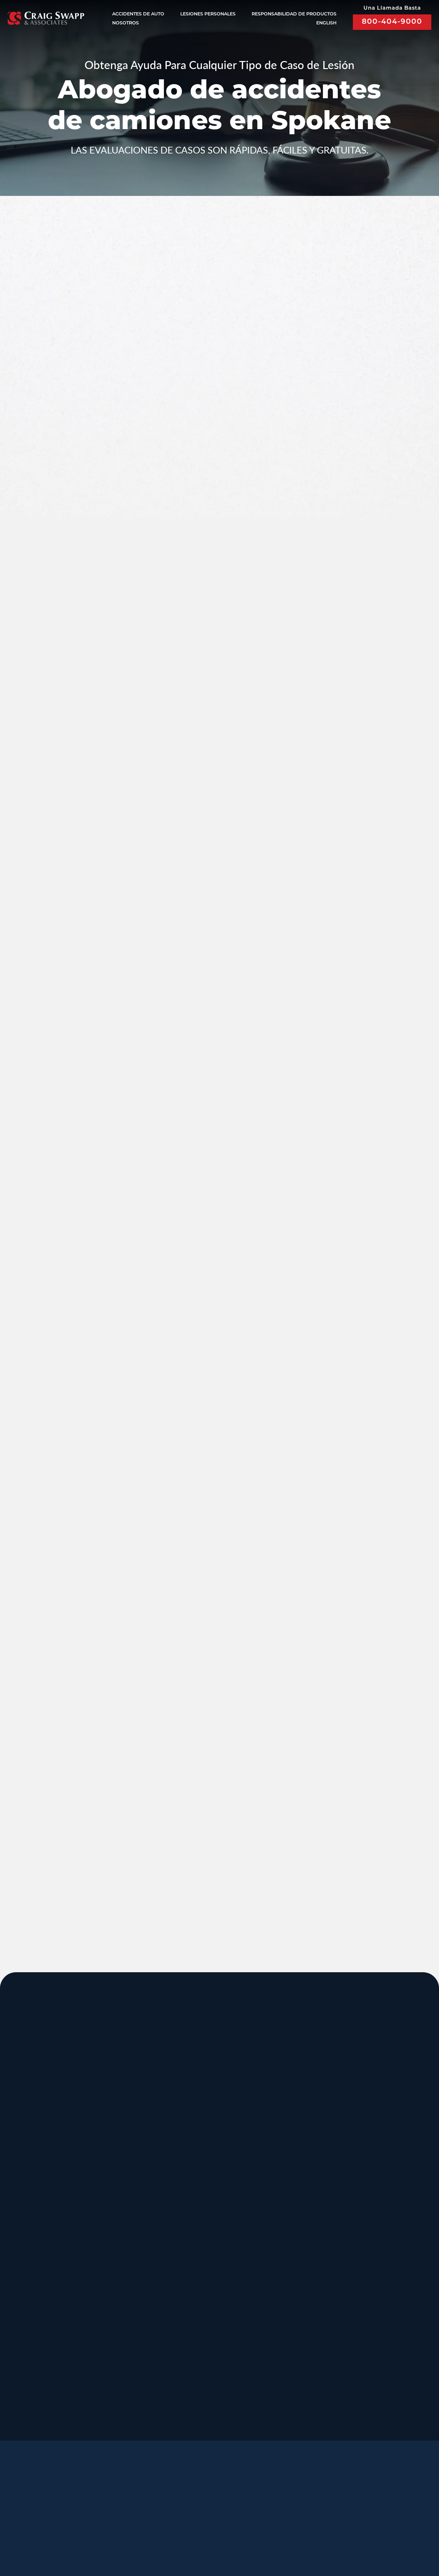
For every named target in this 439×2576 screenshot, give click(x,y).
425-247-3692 (367, 2357)
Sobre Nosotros (175, 2497)
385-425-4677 (110, 2350)
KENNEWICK (119, 2242)
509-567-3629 (110, 2292)
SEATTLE (196, 2177)
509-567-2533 (196, 2156)
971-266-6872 (24, 2292)
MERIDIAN (114, 2113)
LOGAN (108, 2306)
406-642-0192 (367, 2228)
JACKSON (284, 2177)
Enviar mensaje (342, 448)
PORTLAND (30, 2242)
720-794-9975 (281, 2292)
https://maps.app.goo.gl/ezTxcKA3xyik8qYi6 (314, 2357)
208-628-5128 (24, 2228)
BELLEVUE (371, 2306)
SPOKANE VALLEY (214, 2113)
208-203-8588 (110, 2156)
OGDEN (23, 2306)
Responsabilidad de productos (294, 14)
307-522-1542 (281, 2228)
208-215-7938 (196, 2292)
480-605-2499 (367, 2285)
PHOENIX (369, 2242)
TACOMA (282, 2306)
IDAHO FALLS (206, 2306)
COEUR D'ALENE (212, 2242)
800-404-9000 (392, 22)
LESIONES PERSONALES (208, 14)
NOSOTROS (125, 23)
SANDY (22, 2113)
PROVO (365, 2113)
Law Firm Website (335, 2534)
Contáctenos (209, 2513)
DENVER (282, 2242)
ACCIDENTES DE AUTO (138, 14)
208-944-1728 (196, 2350)
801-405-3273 (281, 2164)
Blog (165, 2513)
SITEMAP (246, 2543)
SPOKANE (113, 2177)
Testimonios (234, 2497)
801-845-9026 (24, 2163)
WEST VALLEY (206, 2370)
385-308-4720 (367, 2164)
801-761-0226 (196, 2414)
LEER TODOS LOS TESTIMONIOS (344, 731)
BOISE (20, 2177)
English (326, 23)
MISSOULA (372, 2177)
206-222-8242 (196, 2228)
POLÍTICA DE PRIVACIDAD (198, 2534)
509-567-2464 (110, 2228)
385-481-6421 (24, 2350)
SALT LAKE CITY (295, 2113)
